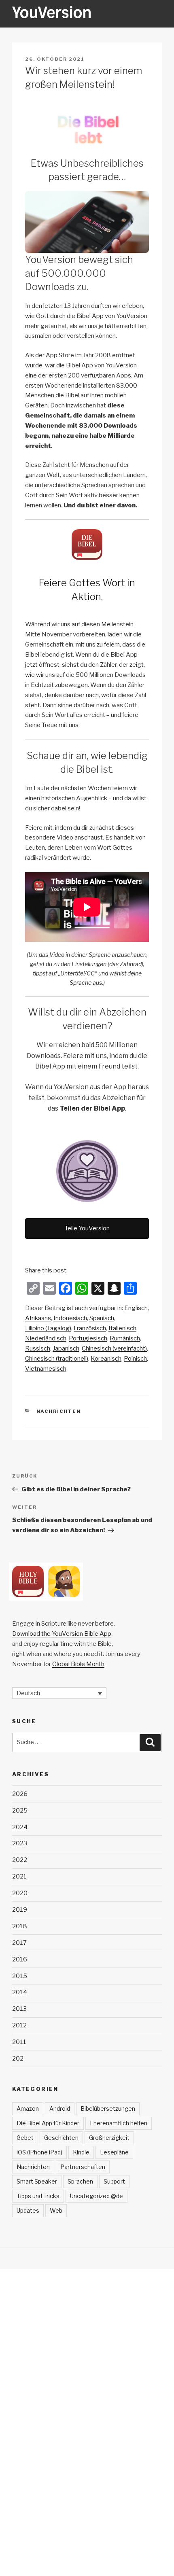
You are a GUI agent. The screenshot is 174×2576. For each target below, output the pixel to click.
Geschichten (61, 2138)
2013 (19, 2009)
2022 (20, 1860)
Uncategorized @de (97, 2196)
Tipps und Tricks (38, 2196)
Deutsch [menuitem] (28, 1693)
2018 (20, 1926)
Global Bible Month (78, 1664)
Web (56, 2210)
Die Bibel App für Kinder (48, 2123)
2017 (19, 1943)
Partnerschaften (83, 2167)
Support (114, 2181)
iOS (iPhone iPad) (39, 2152)
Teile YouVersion (87, 1228)
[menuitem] (136, 1308)
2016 (20, 1959)
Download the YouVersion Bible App (62, 1634)
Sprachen (80, 2181)
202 (18, 2059)
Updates (28, 2210)
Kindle (81, 2152)
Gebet (25, 2138)
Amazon (28, 2109)
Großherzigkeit (109, 2138)
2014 (20, 1992)
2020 (20, 1893)
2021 (19, 1876)
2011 (19, 2042)
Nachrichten (59, 1411)
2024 (20, 1827)
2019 (20, 1910)
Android (60, 2109)
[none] (59, 1693)
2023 (20, 1843)
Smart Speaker (37, 2181)
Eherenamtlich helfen (119, 2123)
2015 (20, 1976)
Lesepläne (114, 2152)
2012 (19, 2025)
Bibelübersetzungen (108, 2109)
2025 (20, 1811)
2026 (20, 1794)
